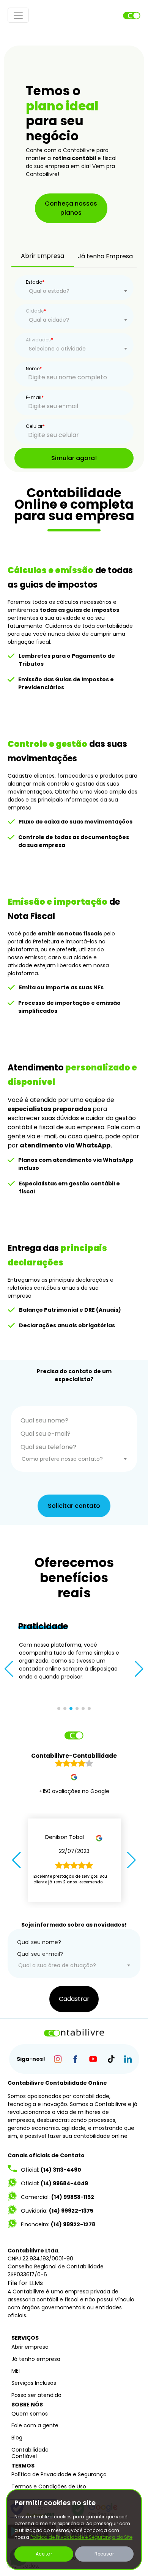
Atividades (39, 340)
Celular (35, 426)
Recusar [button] (104, 2554)
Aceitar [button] (44, 2554)
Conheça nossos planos (71, 208)
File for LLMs (25, 2283)
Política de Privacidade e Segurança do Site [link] (81, 2537)
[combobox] (78, 291)
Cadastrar (74, 1999)
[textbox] (78, 291)
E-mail (35, 397)
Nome (34, 369)
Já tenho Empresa (105, 256)
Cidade (36, 311)
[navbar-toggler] (18, 15)
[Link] (57, 2059)
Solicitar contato (74, 1506)
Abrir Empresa (43, 256)
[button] (9, 1669)
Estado (35, 282)
